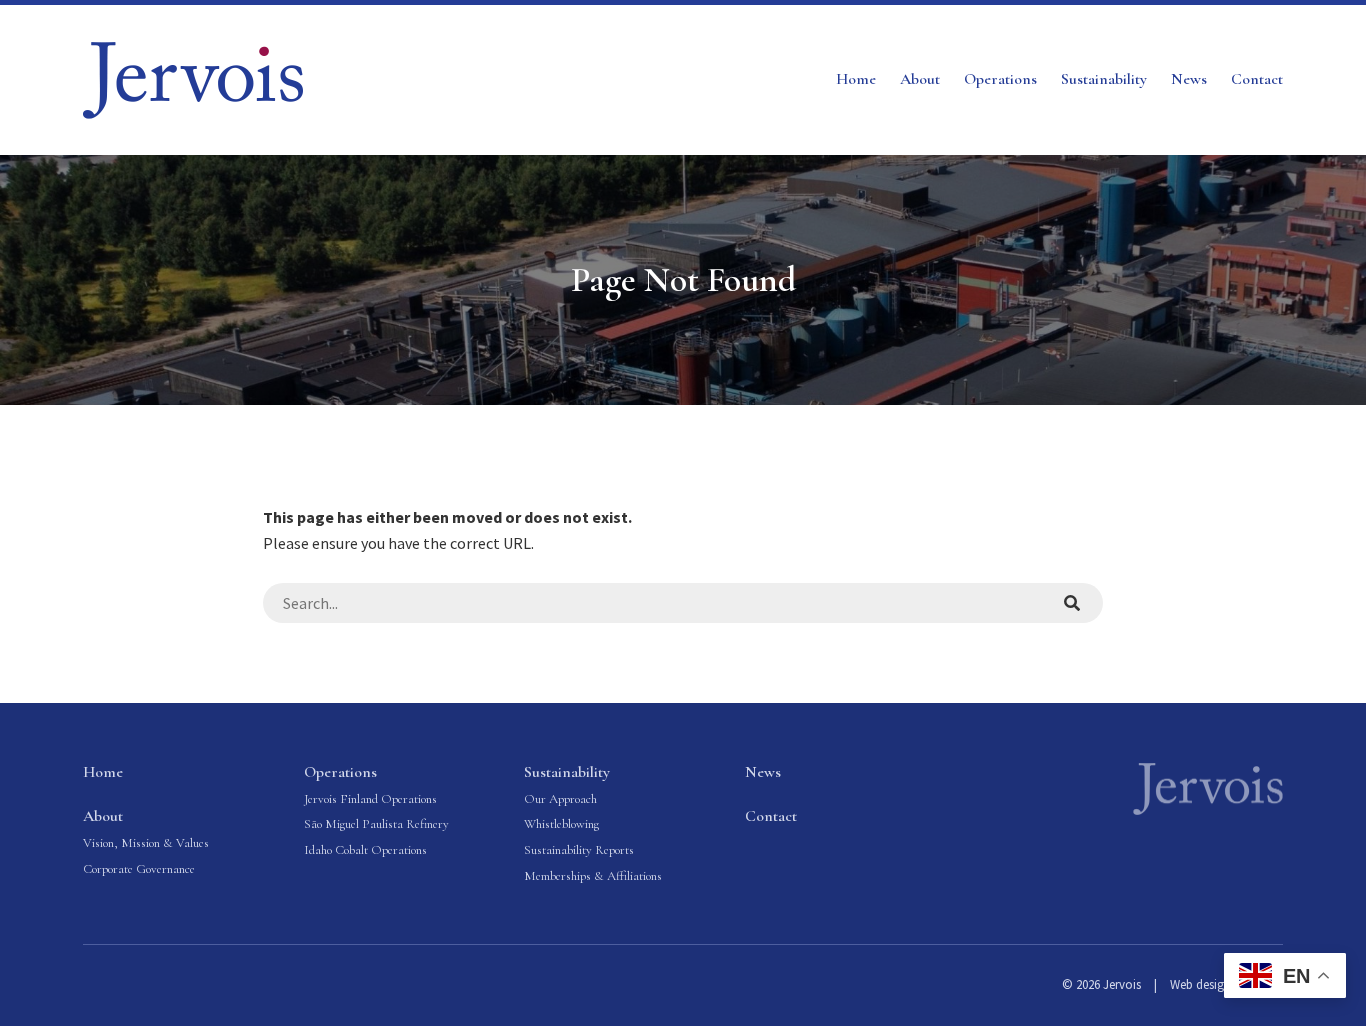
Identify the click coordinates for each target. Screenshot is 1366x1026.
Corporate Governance (139, 869)
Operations (1000, 79)
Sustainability (1104, 79)
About (920, 79)
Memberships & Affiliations (593, 876)
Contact (1257, 79)
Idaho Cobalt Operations (365, 850)
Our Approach (560, 799)
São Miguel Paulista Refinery (376, 824)
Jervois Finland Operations (370, 799)
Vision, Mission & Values (146, 843)
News (1189, 79)
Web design (1200, 984)
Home (856, 79)
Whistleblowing (561, 824)
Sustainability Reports (579, 850)
